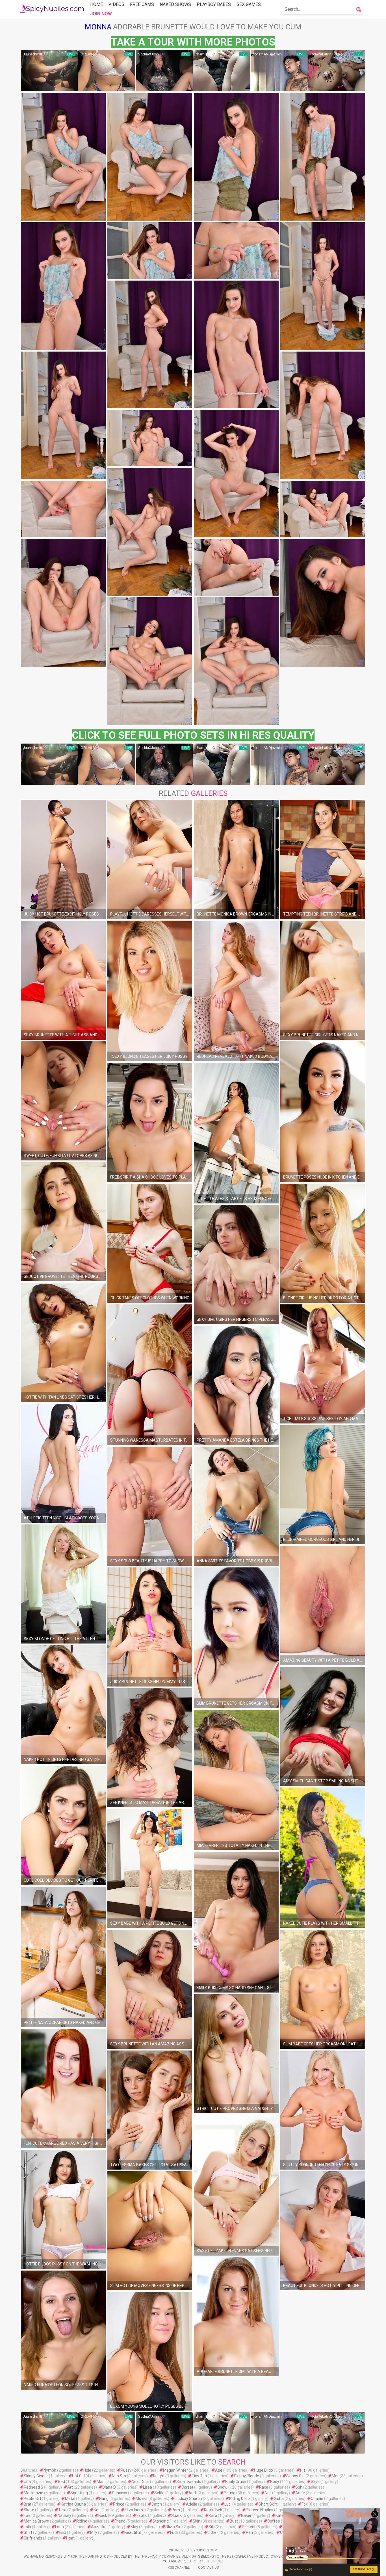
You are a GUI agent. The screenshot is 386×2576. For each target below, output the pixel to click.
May (134, 2527)
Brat (28, 2504)
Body (275, 2482)
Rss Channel (179, 2568)
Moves (142, 2499)
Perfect (249, 2527)
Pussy (126, 2470)
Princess (120, 2493)
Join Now (101, 14)
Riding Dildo (239, 2499)
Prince (119, 2504)
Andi (193, 2493)
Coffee (274, 2521)
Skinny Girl (295, 2476)
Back (103, 2515)
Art (70, 2487)
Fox (305, 2504)
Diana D (109, 2487)
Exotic (142, 2515)
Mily (94, 2532)
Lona (59, 2527)
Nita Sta (119, 2476)
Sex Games (249, 4)
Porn (176, 2510)
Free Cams (142, 4)
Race (264, 2487)
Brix (63, 2532)
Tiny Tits (199, 2476)
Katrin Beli (213, 2510)
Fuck (174, 2532)
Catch (157, 2504)
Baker (246, 2515)
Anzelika (99, 2527)
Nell (268, 2493)
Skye (315, 2482)
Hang (104, 2499)
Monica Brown (36, 2521)
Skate (29, 2510)
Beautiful (133, 2532)
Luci (228, 2504)
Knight (159, 2476)
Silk (212, 2527)
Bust (234, 2521)
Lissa (148, 2487)
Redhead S (33, 2487)
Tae (27, 2515)
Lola (27, 2527)
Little (212, 2532)
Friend (120, 2521)
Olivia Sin (173, 2527)
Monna (98, 27)
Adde (300, 2493)
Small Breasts (189, 2482)
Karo (213, 2515)
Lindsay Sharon (188, 2499)
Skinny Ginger (36, 2476)
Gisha (279, 2499)
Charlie (317, 2499)
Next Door (140, 2482)
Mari (101, 2482)
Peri (249, 2532)
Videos (116, 4)
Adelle (192, 2504)
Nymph (50, 2470)
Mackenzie (33, 2493)
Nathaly (64, 2515)
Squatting (79, 2493)
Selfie (159, 2493)
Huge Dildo (264, 2470)
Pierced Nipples (260, 2510)
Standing (161, 2521)
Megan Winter (175, 2470)
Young (230, 2493)
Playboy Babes (214, 4)
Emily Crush (236, 2482)
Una (27, 2482)
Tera (62, 2510)
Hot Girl (78, 2476)
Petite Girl (32, 2499)
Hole (87, 2470)
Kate (280, 2515)
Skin (197, 2521)
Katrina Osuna (73, 2504)
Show (222, 2487)
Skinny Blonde (247, 2476)
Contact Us (208, 2568)
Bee (97, 2510)
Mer (335, 2476)
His (303, 2470)
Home (96, 4)
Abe (219, 2470)
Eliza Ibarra (135, 2510)
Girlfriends (33, 2538)
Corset (187, 2487)
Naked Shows (175, 4)
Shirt (28, 2532)
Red (61, 2482)
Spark (176, 2515)
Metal (70, 2499)
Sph (299, 2487)
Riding (82, 2521)
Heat (70, 2538)
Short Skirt (268, 2504)
